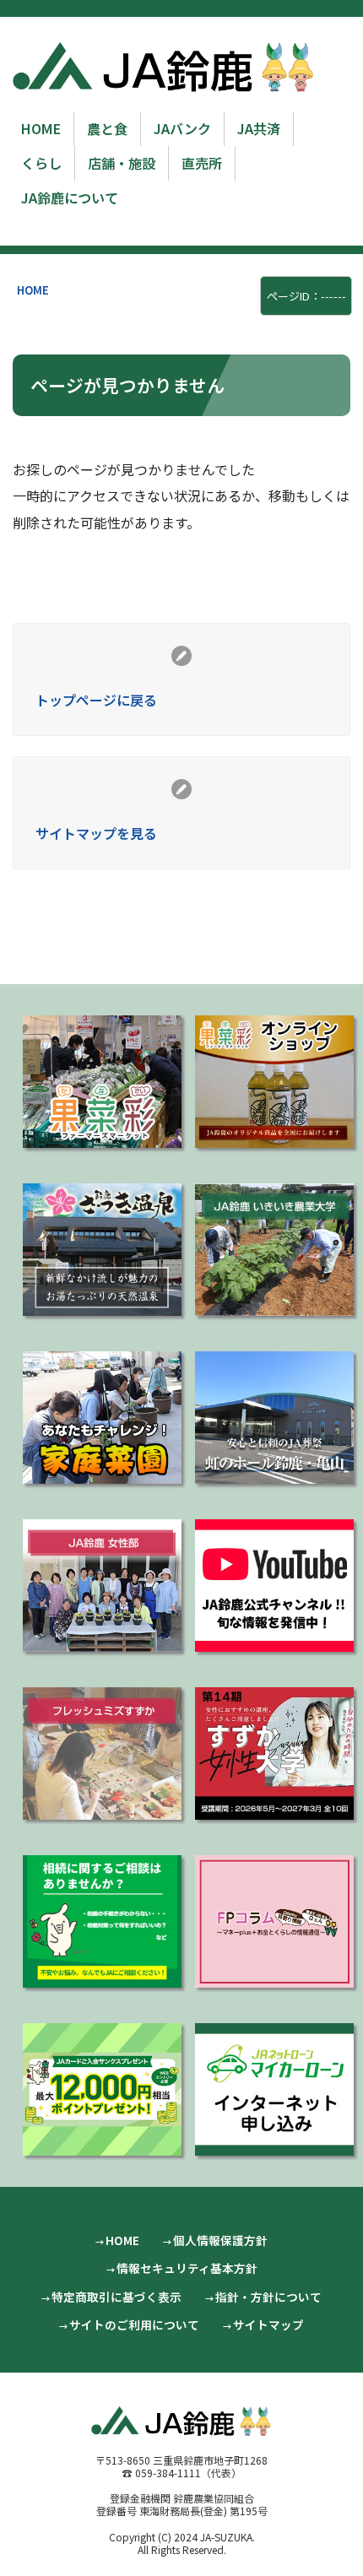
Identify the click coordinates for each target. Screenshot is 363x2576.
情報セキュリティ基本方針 (187, 2268)
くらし (41, 163)
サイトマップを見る (96, 833)
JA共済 (259, 128)
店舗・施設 (122, 163)
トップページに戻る (96, 700)
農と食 (107, 128)
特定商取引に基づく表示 (116, 2297)
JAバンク (182, 128)
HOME (41, 128)
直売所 (202, 163)
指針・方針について (268, 2297)
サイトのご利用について (134, 2324)
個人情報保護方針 (220, 2240)
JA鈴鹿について (70, 198)
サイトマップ (268, 2324)
